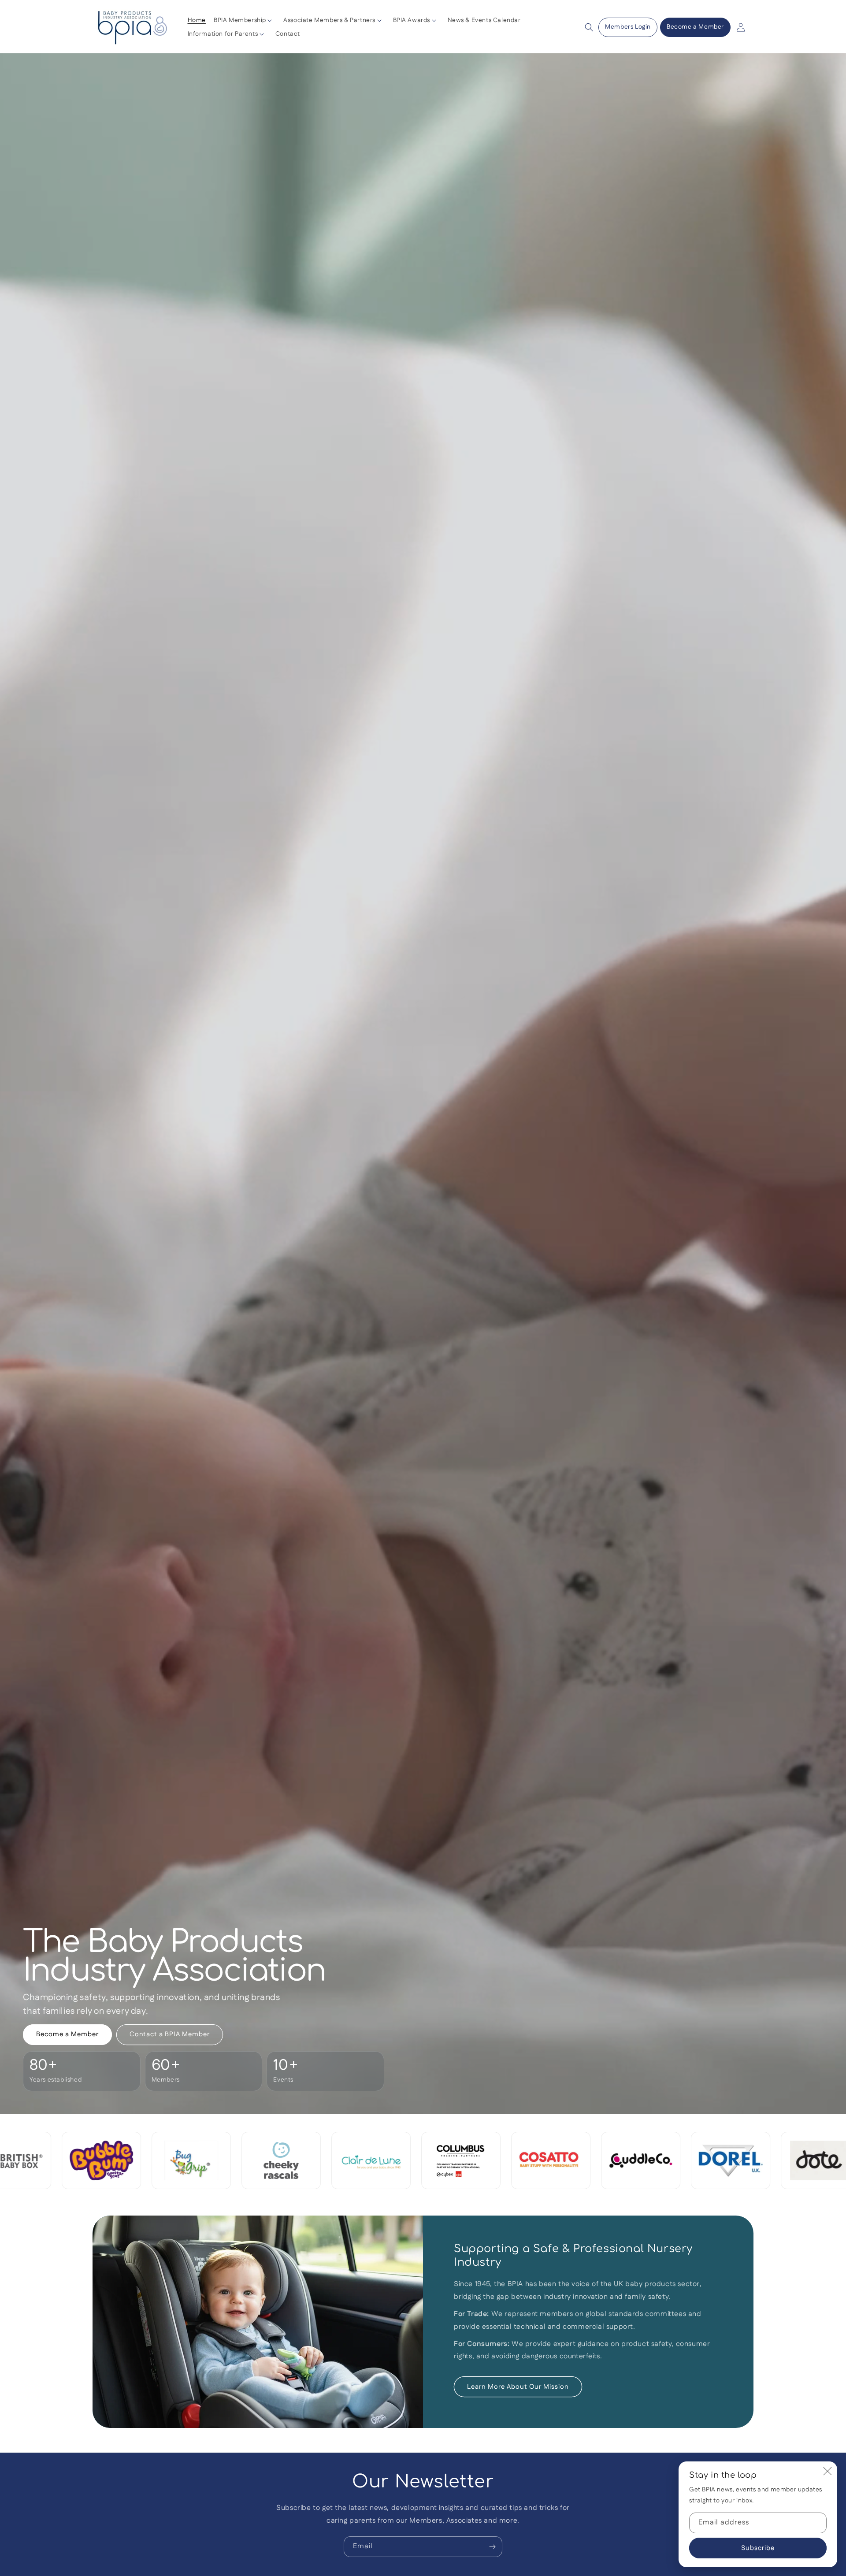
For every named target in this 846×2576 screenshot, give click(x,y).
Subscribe (758, 2548)
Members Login (628, 27)
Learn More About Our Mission (518, 2386)
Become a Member (695, 27)
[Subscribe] (492, 2547)
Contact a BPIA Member (170, 2034)
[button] (245, 20)
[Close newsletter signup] (827, 2471)
